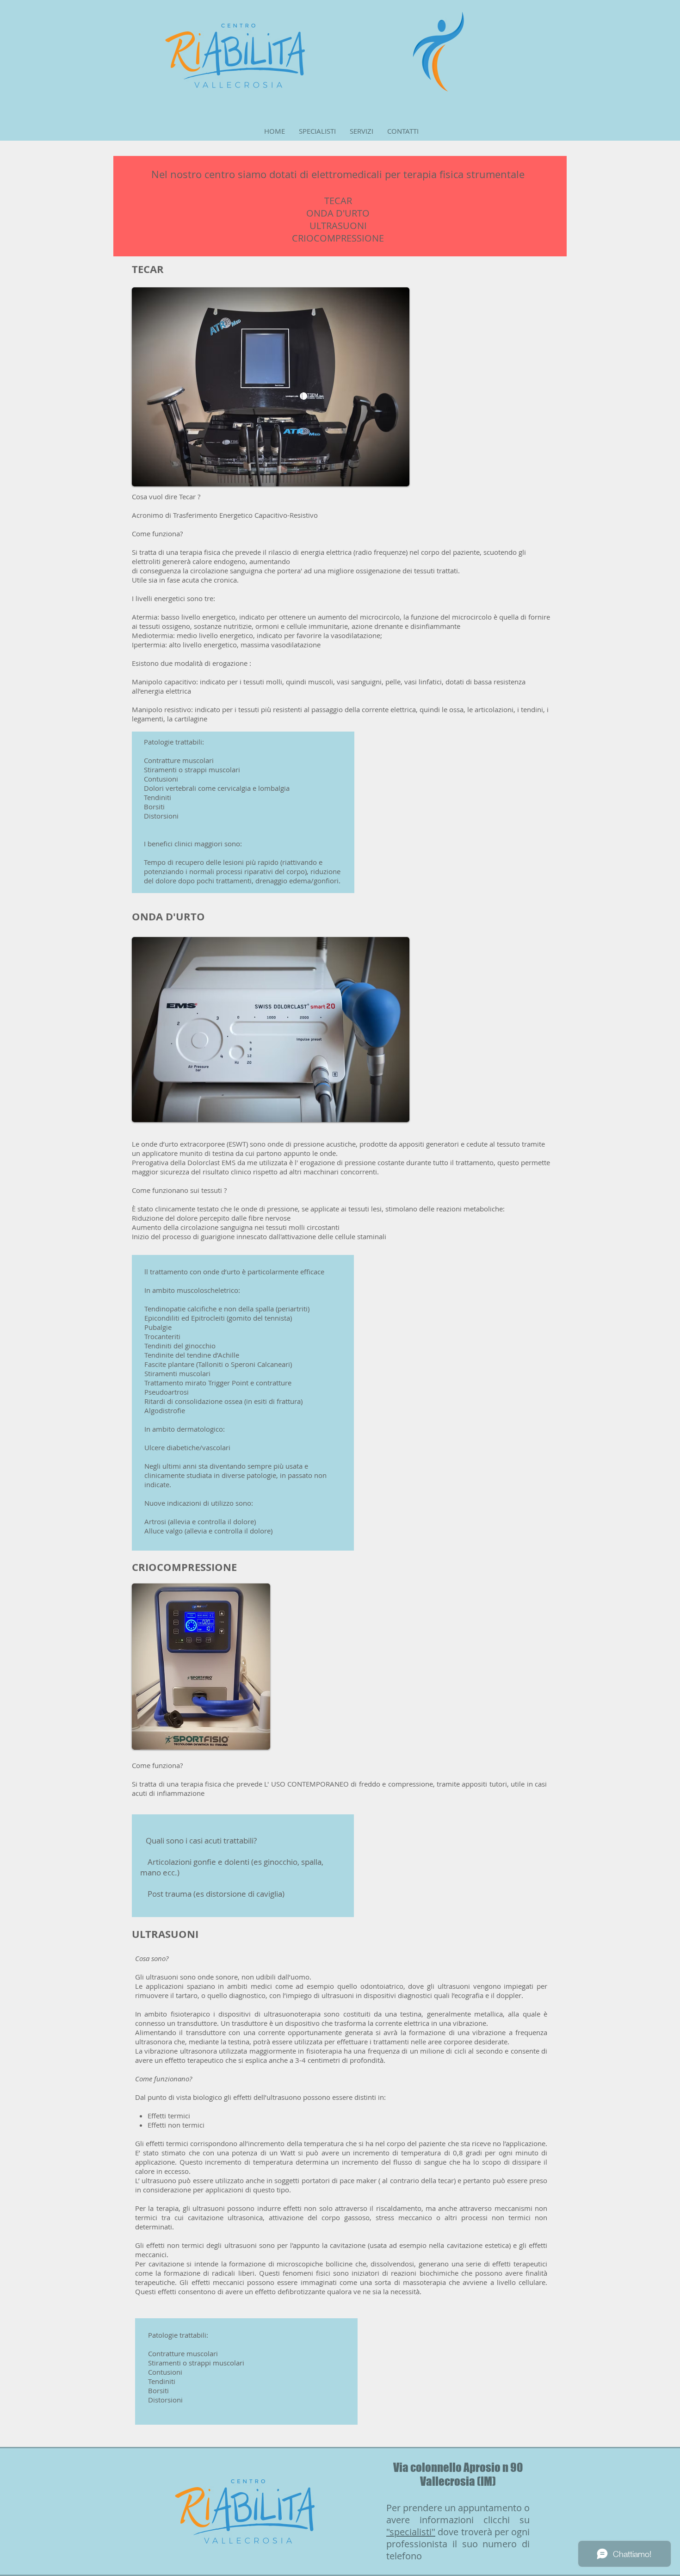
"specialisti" (411, 2532)
